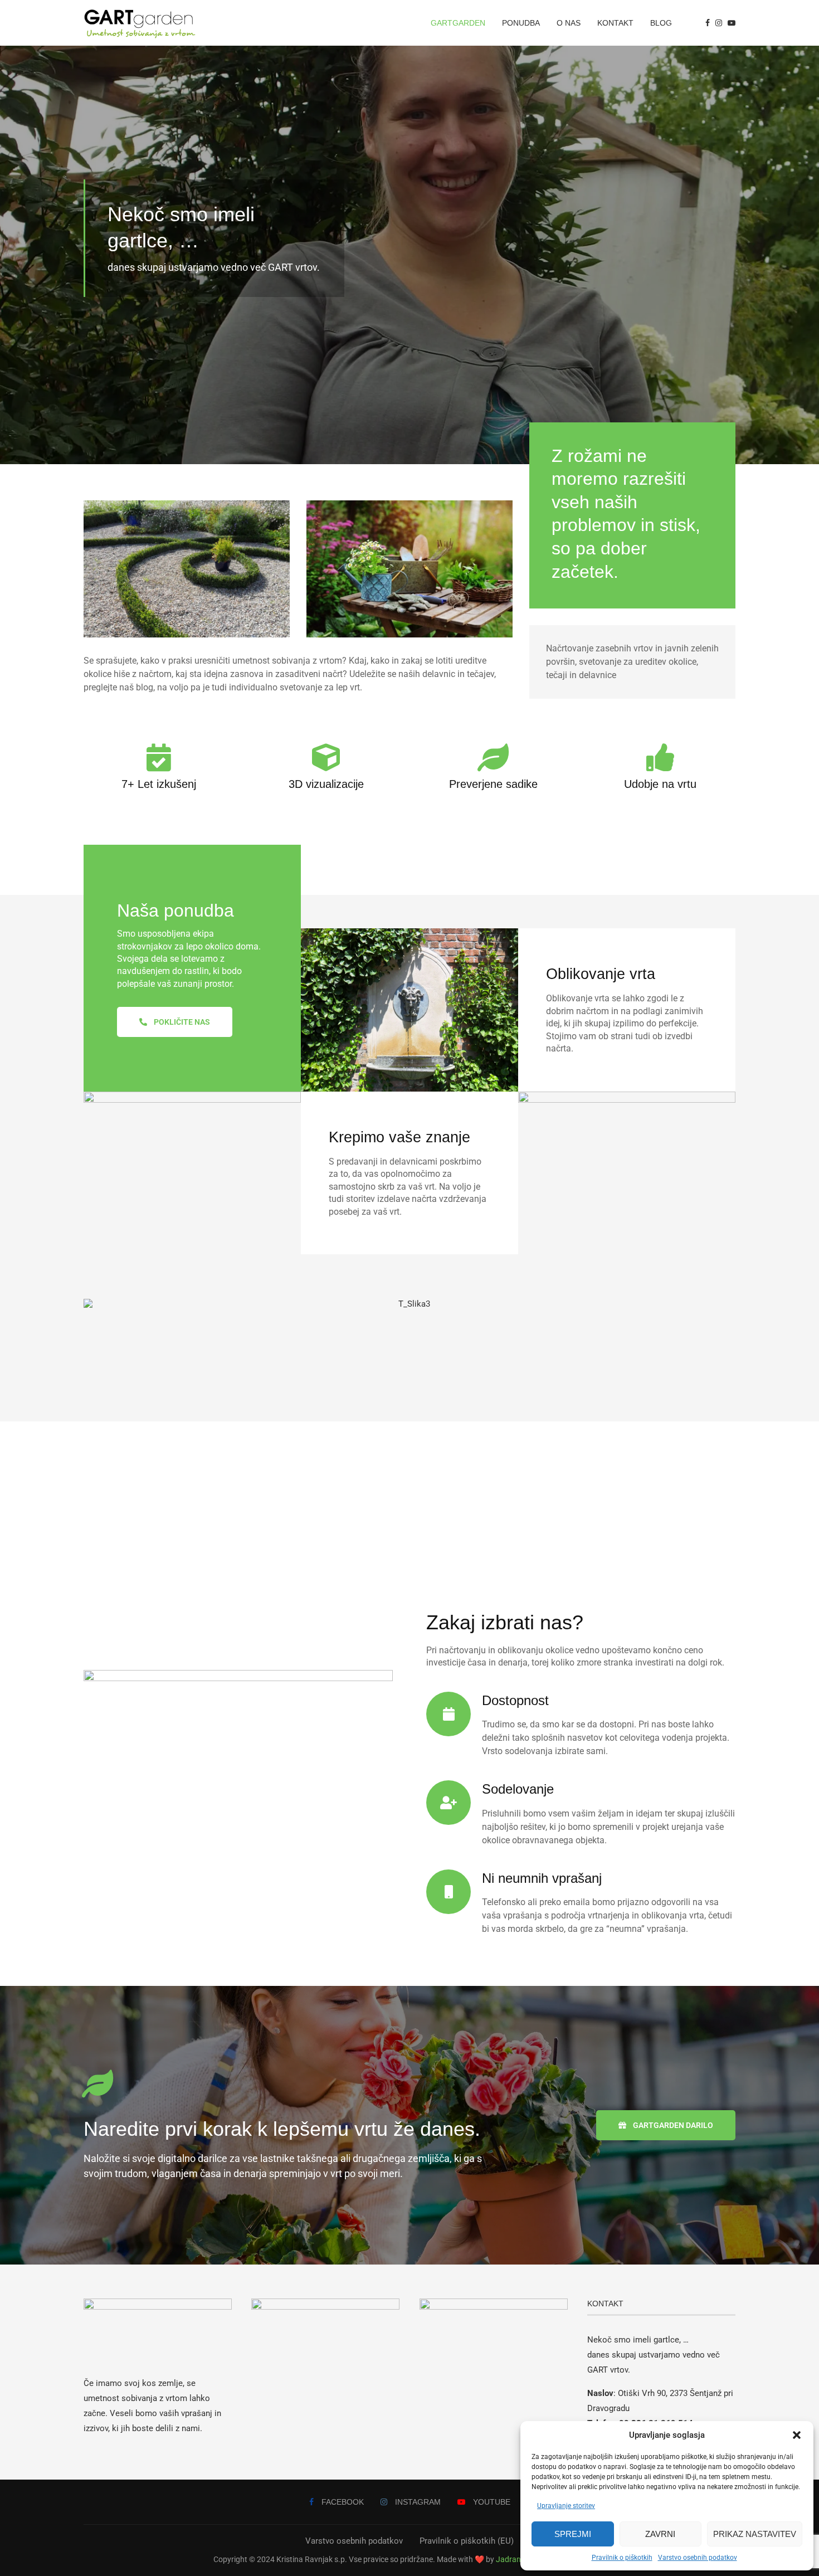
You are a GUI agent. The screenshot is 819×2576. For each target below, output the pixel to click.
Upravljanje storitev (566, 2506)
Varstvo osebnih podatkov (698, 2558)
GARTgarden (458, 23)
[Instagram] (719, 23)
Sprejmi (573, 2534)
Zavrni (660, 2534)
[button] (797, 2435)
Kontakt (615, 23)
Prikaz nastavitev (755, 2534)
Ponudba (521, 23)
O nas (569, 23)
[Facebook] (708, 23)
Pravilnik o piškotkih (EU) (467, 2541)
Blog (661, 23)
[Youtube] (732, 23)
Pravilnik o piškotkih (622, 2558)
